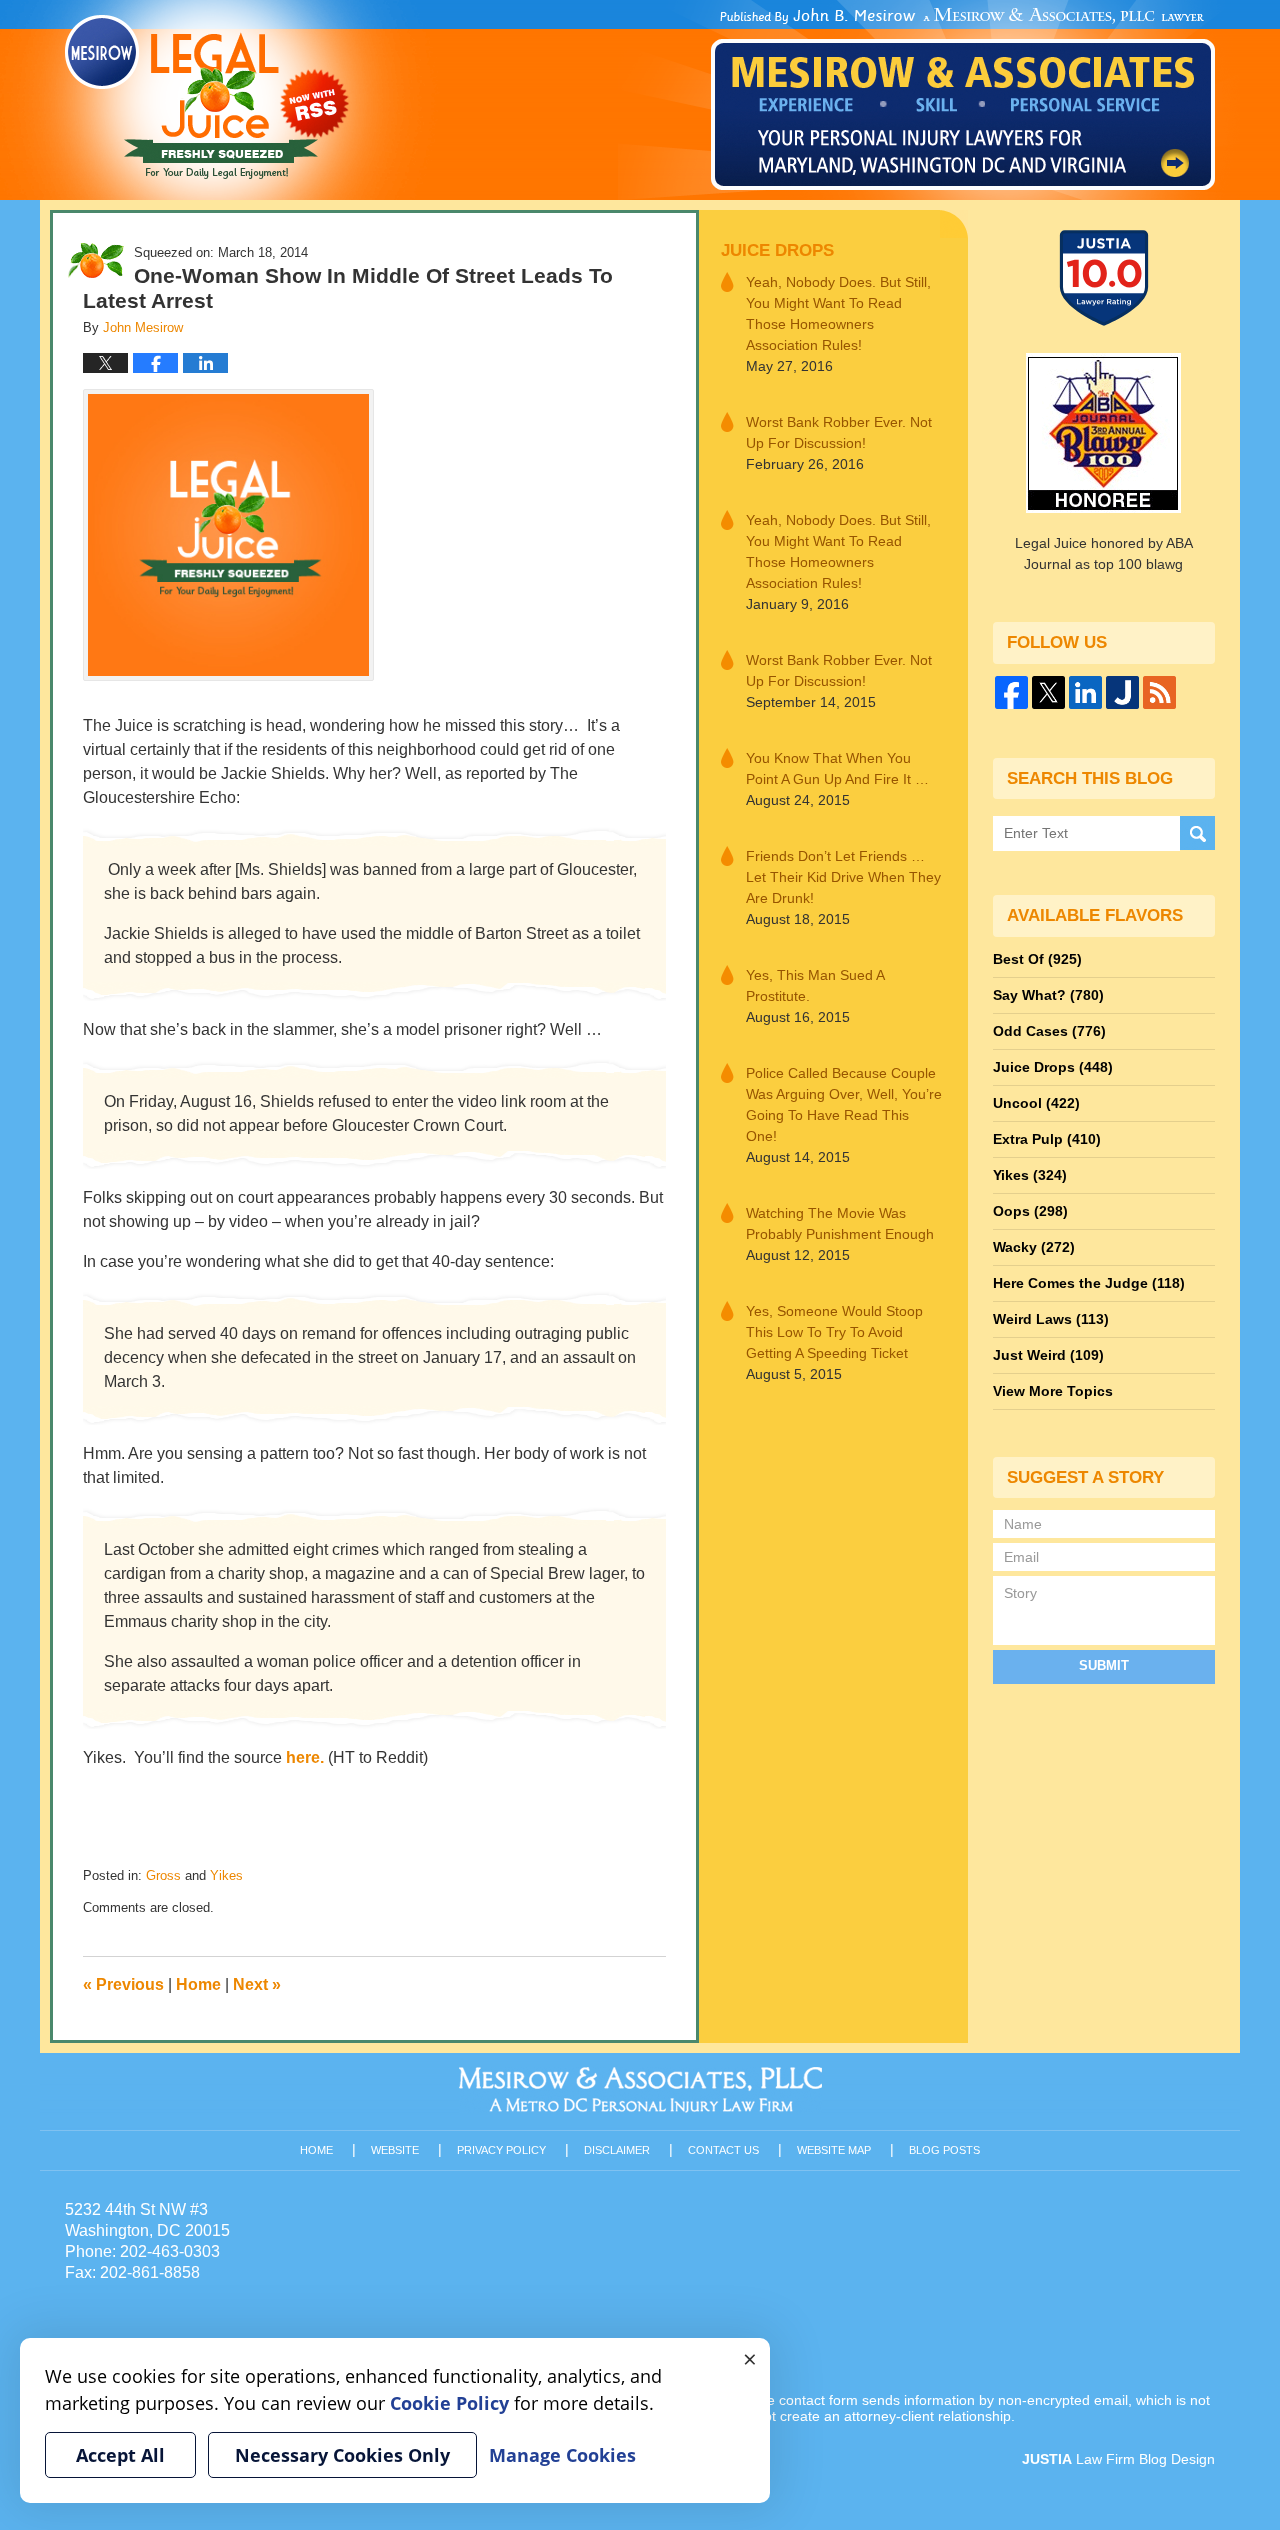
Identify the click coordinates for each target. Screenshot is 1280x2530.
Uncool (1036, 1103)
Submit (1104, 1665)
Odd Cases (1049, 1031)
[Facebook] (1011, 692)
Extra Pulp (1047, 1139)
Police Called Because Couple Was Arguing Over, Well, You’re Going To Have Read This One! (844, 1104)
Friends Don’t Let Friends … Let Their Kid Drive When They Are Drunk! (843, 877)
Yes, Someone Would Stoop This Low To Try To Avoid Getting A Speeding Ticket (834, 1332)
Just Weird (1048, 1355)
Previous (123, 1984)
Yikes (226, 1875)
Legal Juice (207, 97)
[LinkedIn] (1085, 692)
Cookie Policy (449, 2403)
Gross (163, 1875)
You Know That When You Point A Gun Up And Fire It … (837, 768)
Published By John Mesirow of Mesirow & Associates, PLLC (963, 99)
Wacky (1034, 1247)
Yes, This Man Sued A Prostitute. (815, 985)
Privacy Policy (501, 2150)
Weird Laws (1051, 1319)
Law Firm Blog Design (1118, 2459)
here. (305, 1757)
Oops (1030, 1211)
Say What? (1048, 995)
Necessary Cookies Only (342, 2455)
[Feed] (1159, 692)
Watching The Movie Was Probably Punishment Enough (840, 1223)
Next (257, 1984)
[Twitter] (1048, 692)
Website (395, 2150)
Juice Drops (777, 250)
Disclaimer (617, 2150)
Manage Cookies (562, 2455)
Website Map (834, 2150)
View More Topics (1053, 1391)
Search (1197, 833)
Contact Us (723, 2150)
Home (198, 1984)
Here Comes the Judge (1089, 1283)
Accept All (120, 2455)
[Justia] (1122, 692)
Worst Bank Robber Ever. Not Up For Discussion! (839, 432)
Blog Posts (944, 2150)
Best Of (1037, 959)
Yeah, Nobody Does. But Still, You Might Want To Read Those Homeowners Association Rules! (838, 313)
